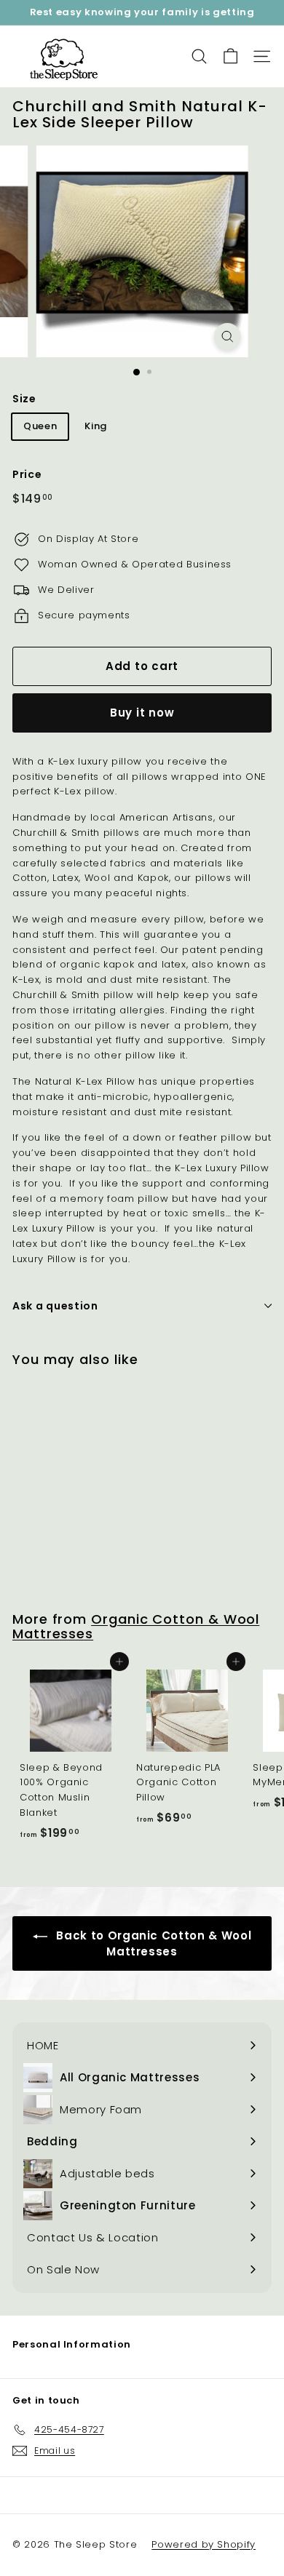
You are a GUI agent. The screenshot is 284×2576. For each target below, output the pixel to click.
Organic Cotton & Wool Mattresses (136, 1626)
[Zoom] (227, 336)
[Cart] (230, 56)
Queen (40, 426)
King (96, 426)
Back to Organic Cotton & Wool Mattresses (153, 1943)
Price (27, 474)
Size (24, 399)
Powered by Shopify (204, 2544)
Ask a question (55, 1306)
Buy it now (142, 713)
